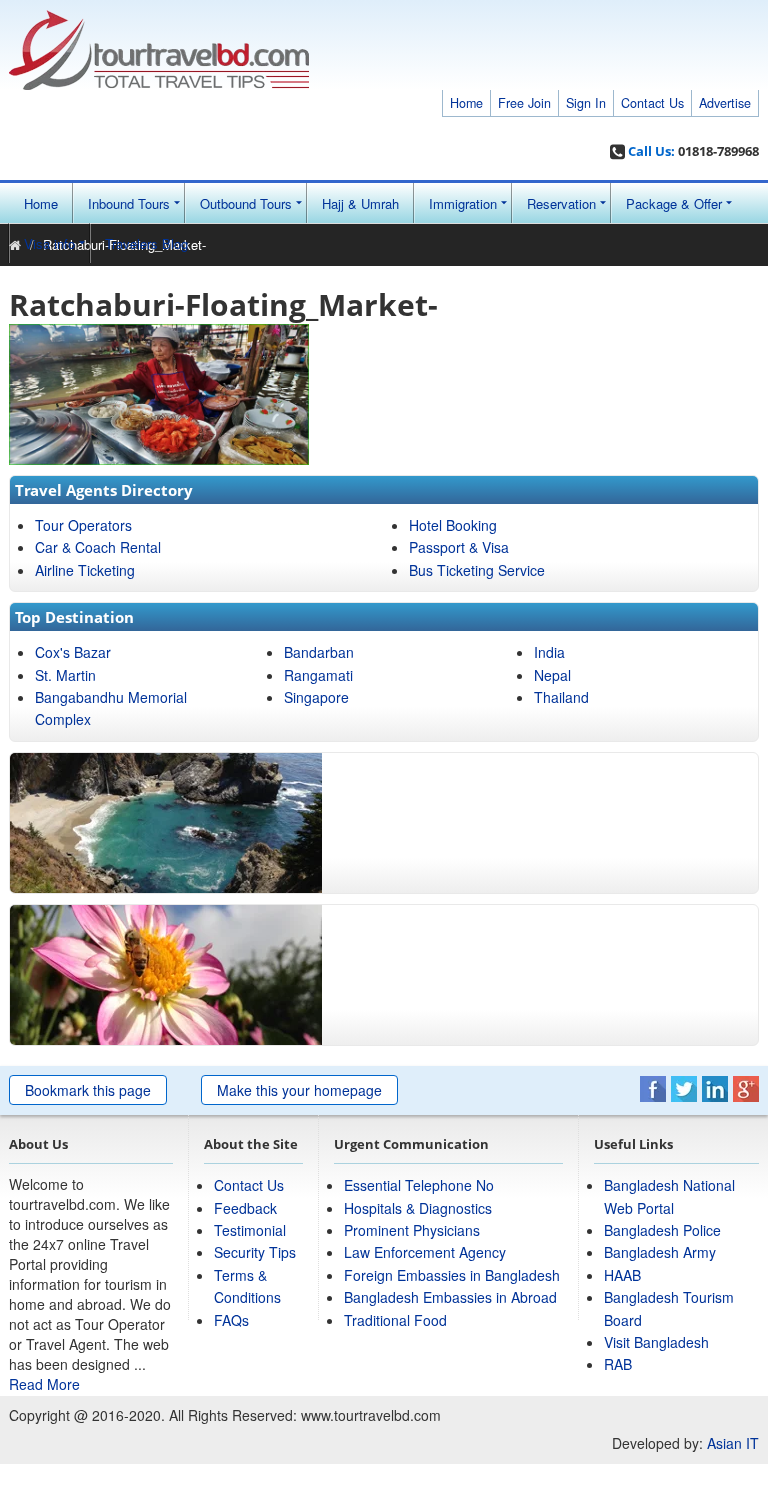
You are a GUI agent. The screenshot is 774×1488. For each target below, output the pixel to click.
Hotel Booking (453, 525)
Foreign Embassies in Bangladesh (452, 1275)
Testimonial (250, 1230)
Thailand (561, 697)
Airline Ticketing (85, 570)
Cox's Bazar (73, 652)
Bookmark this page (88, 1090)
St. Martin (65, 675)
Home (466, 103)
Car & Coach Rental (98, 547)
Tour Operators (83, 525)
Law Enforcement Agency (425, 1252)
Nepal (552, 675)
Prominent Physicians (412, 1230)
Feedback (245, 1208)
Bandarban (319, 652)
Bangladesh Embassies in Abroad (450, 1297)
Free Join (524, 103)
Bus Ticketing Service (477, 570)
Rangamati (318, 675)
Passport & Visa (459, 547)
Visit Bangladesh (656, 1342)
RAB (618, 1364)
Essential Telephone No (419, 1185)
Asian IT (733, 1443)
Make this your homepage (299, 1090)
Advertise (725, 103)
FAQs (231, 1320)
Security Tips (255, 1252)
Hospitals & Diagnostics (418, 1208)
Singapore (316, 697)
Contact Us (652, 103)
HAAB (622, 1275)
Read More (44, 1384)
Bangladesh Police (662, 1230)
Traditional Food (395, 1320)
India (549, 652)
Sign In (586, 103)
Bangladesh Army (660, 1252)
